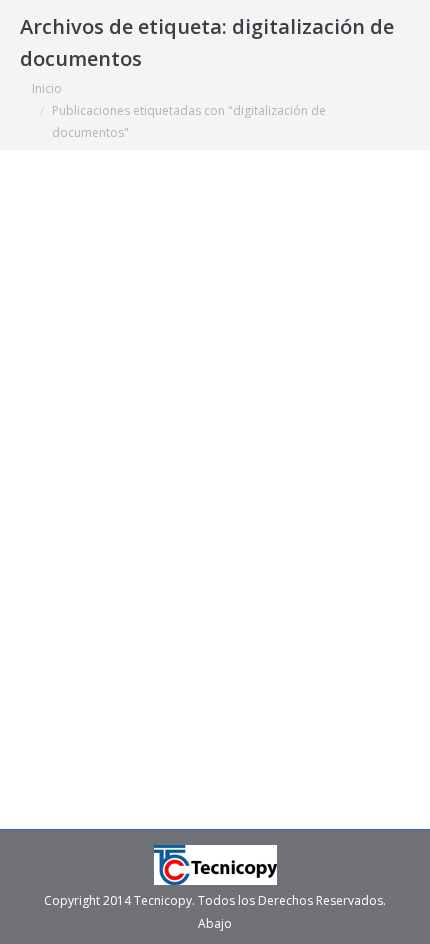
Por (146, 555)
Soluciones (75, 555)
